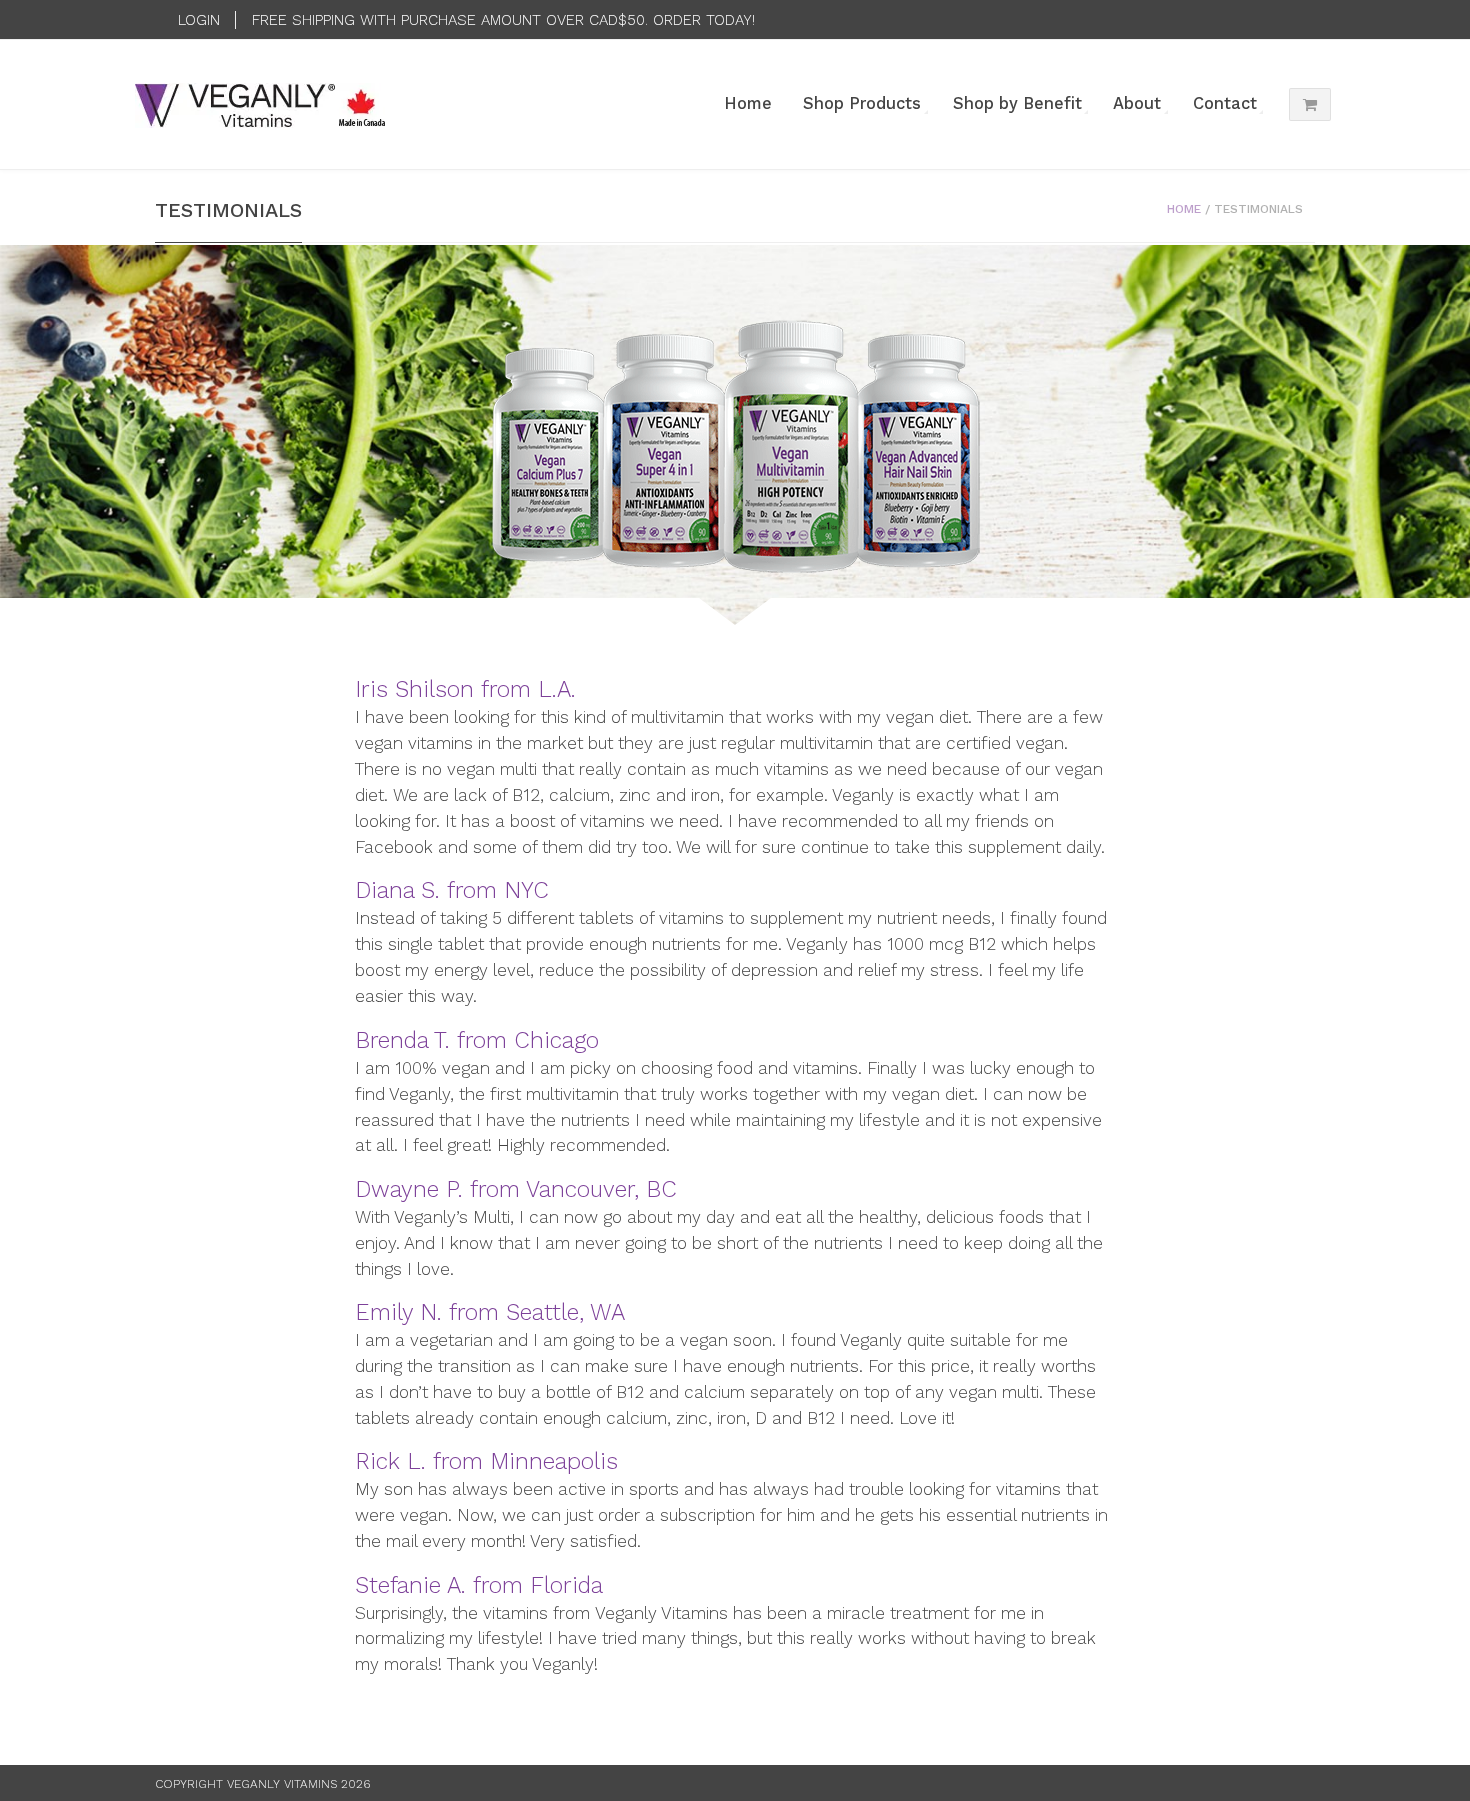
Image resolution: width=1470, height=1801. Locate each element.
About (1137, 103)
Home (748, 103)
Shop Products (862, 103)
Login (199, 20)
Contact (1225, 103)
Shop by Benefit (1017, 103)
